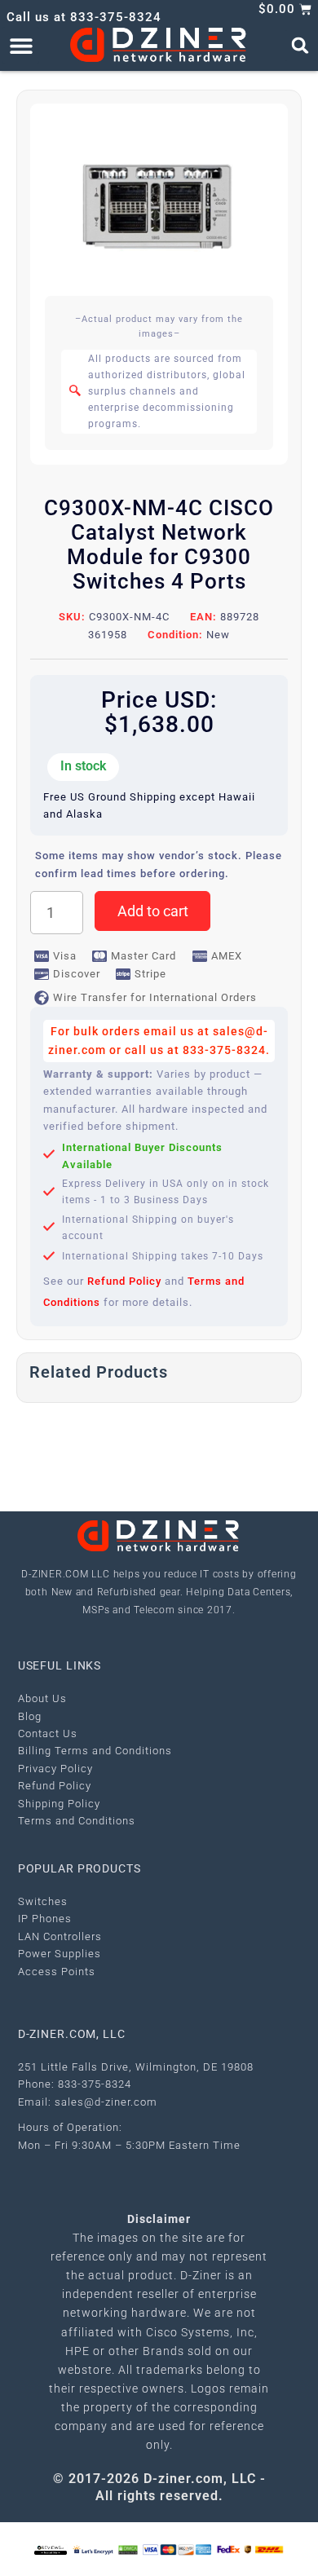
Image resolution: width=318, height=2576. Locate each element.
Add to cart (153, 911)
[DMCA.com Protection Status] (128, 2549)
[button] (21, 45)
